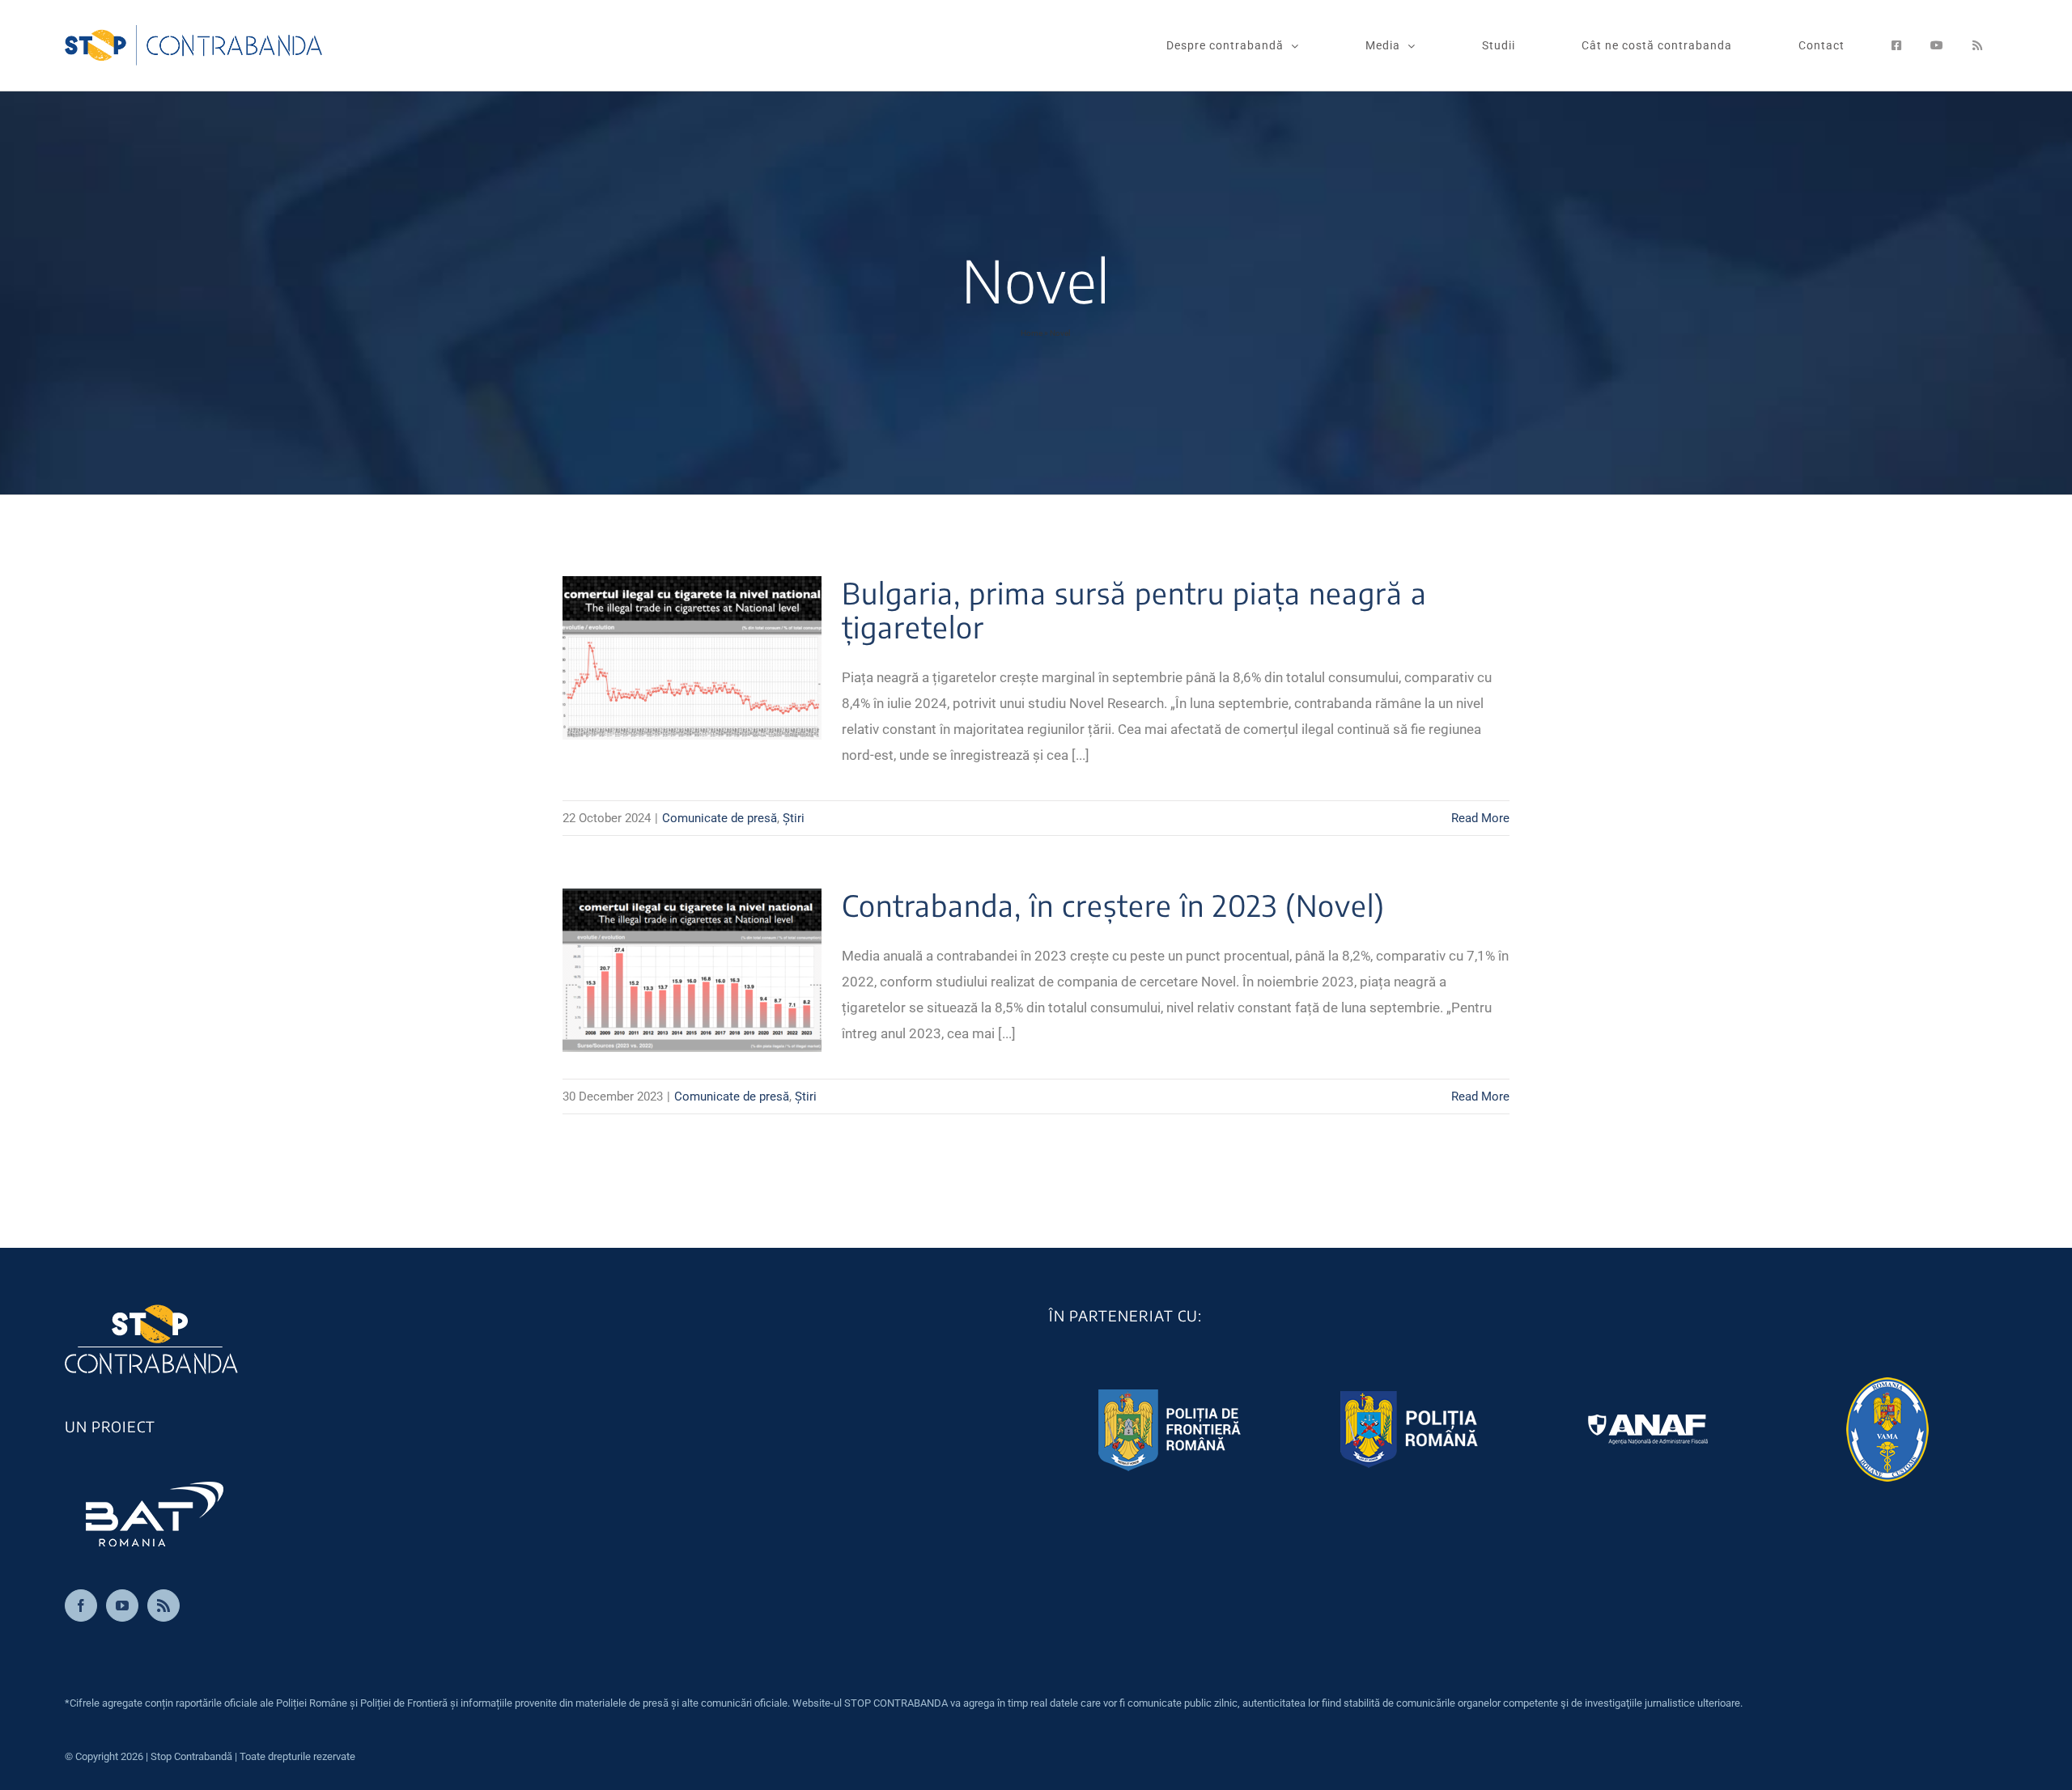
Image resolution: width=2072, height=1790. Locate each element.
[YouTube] (122, 1605)
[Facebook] (81, 1605)
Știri (794, 818)
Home (1032, 333)
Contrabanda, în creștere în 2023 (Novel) (1113, 905)
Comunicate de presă (720, 818)
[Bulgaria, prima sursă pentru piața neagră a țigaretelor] (692, 658)
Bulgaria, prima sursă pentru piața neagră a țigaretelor (1134, 610)
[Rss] (163, 1605)
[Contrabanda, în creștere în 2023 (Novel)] (692, 970)
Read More (1480, 818)
